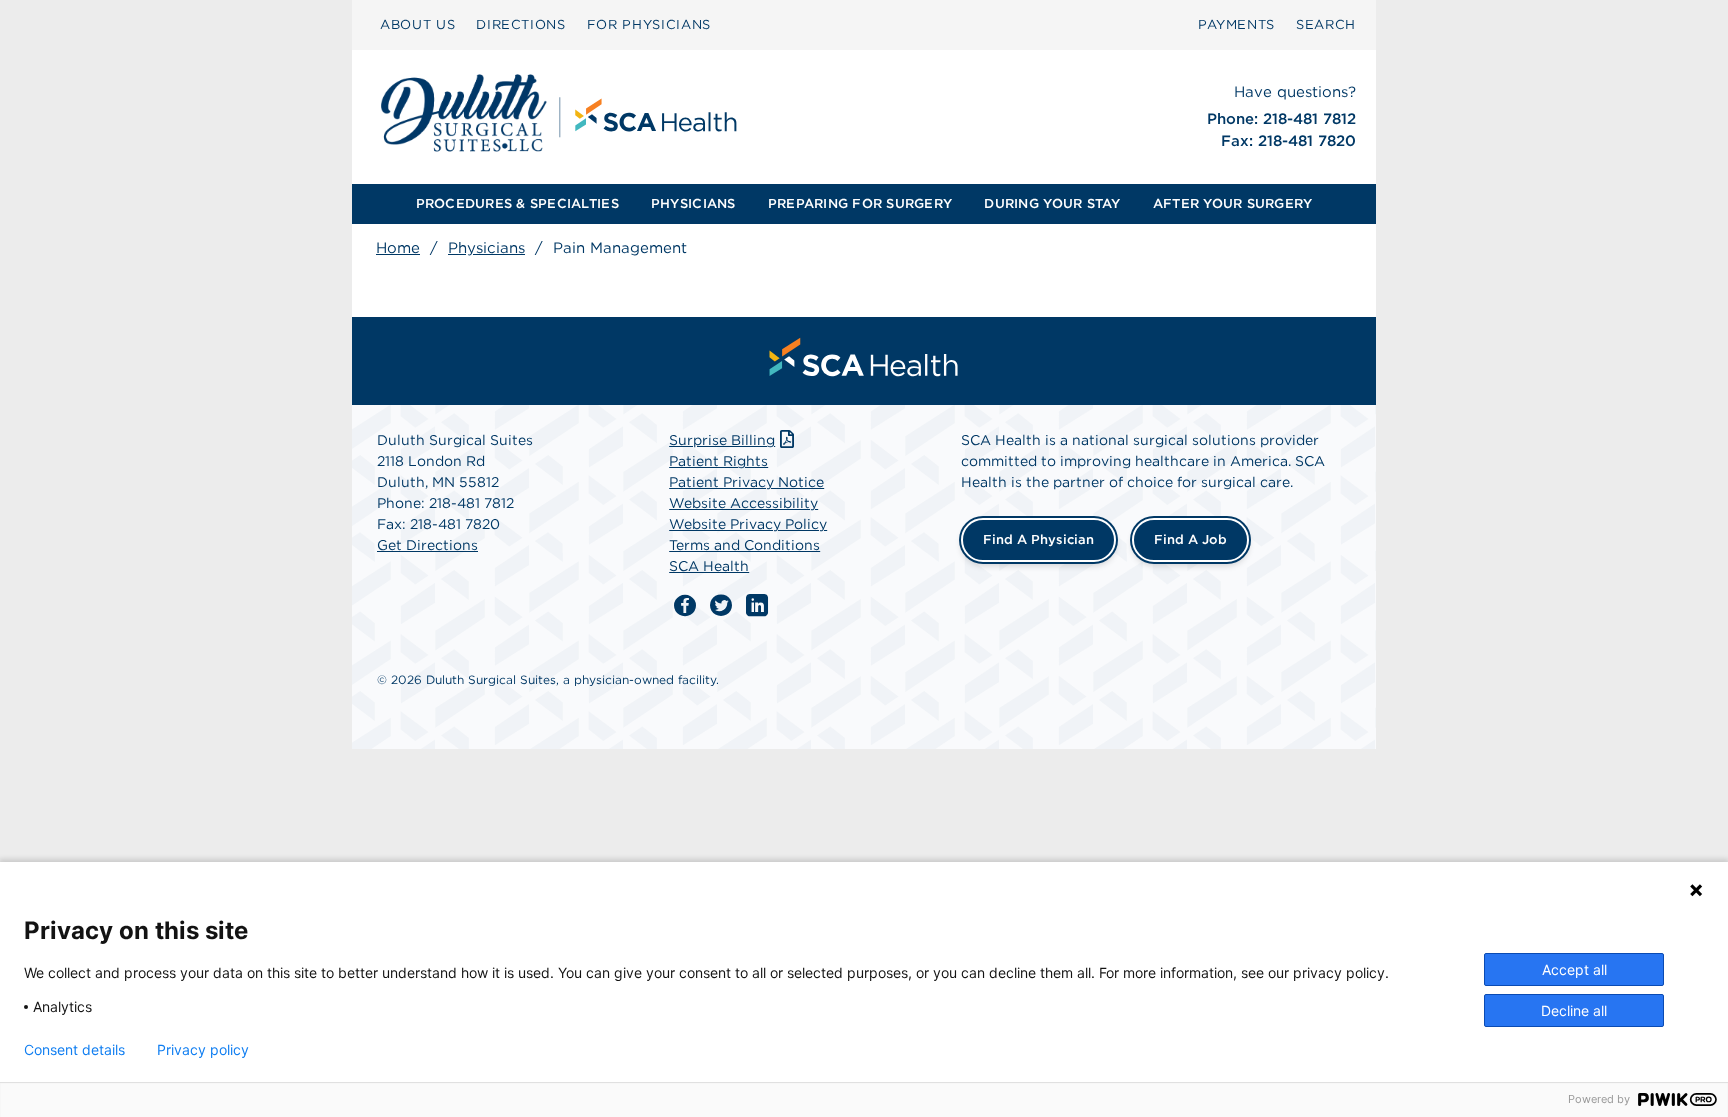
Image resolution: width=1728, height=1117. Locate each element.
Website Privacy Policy (748, 524)
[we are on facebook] (685, 606)
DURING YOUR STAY (1052, 203)
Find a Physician (1038, 539)
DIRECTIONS (521, 24)
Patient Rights (718, 461)
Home (398, 248)
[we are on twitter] (721, 606)
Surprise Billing (722, 440)
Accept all (1574, 969)
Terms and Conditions (744, 545)
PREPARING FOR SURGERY (860, 203)
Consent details (74, 1050)
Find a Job (1190, 539)
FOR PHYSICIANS (649, 24)
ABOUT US (417, 24)
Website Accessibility (743, 503)
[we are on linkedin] (757, 606)
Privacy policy (203, 1050)
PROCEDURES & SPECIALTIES (517, 203)
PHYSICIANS (693, 203)
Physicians (486, 248)
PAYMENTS (1236, 24)
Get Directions (427, 545)
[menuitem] (417, 25)
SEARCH (1326, 24)
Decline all (1574, 1010)
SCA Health (709, 566)
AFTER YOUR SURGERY (1233, 203)
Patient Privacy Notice (746, 482)
